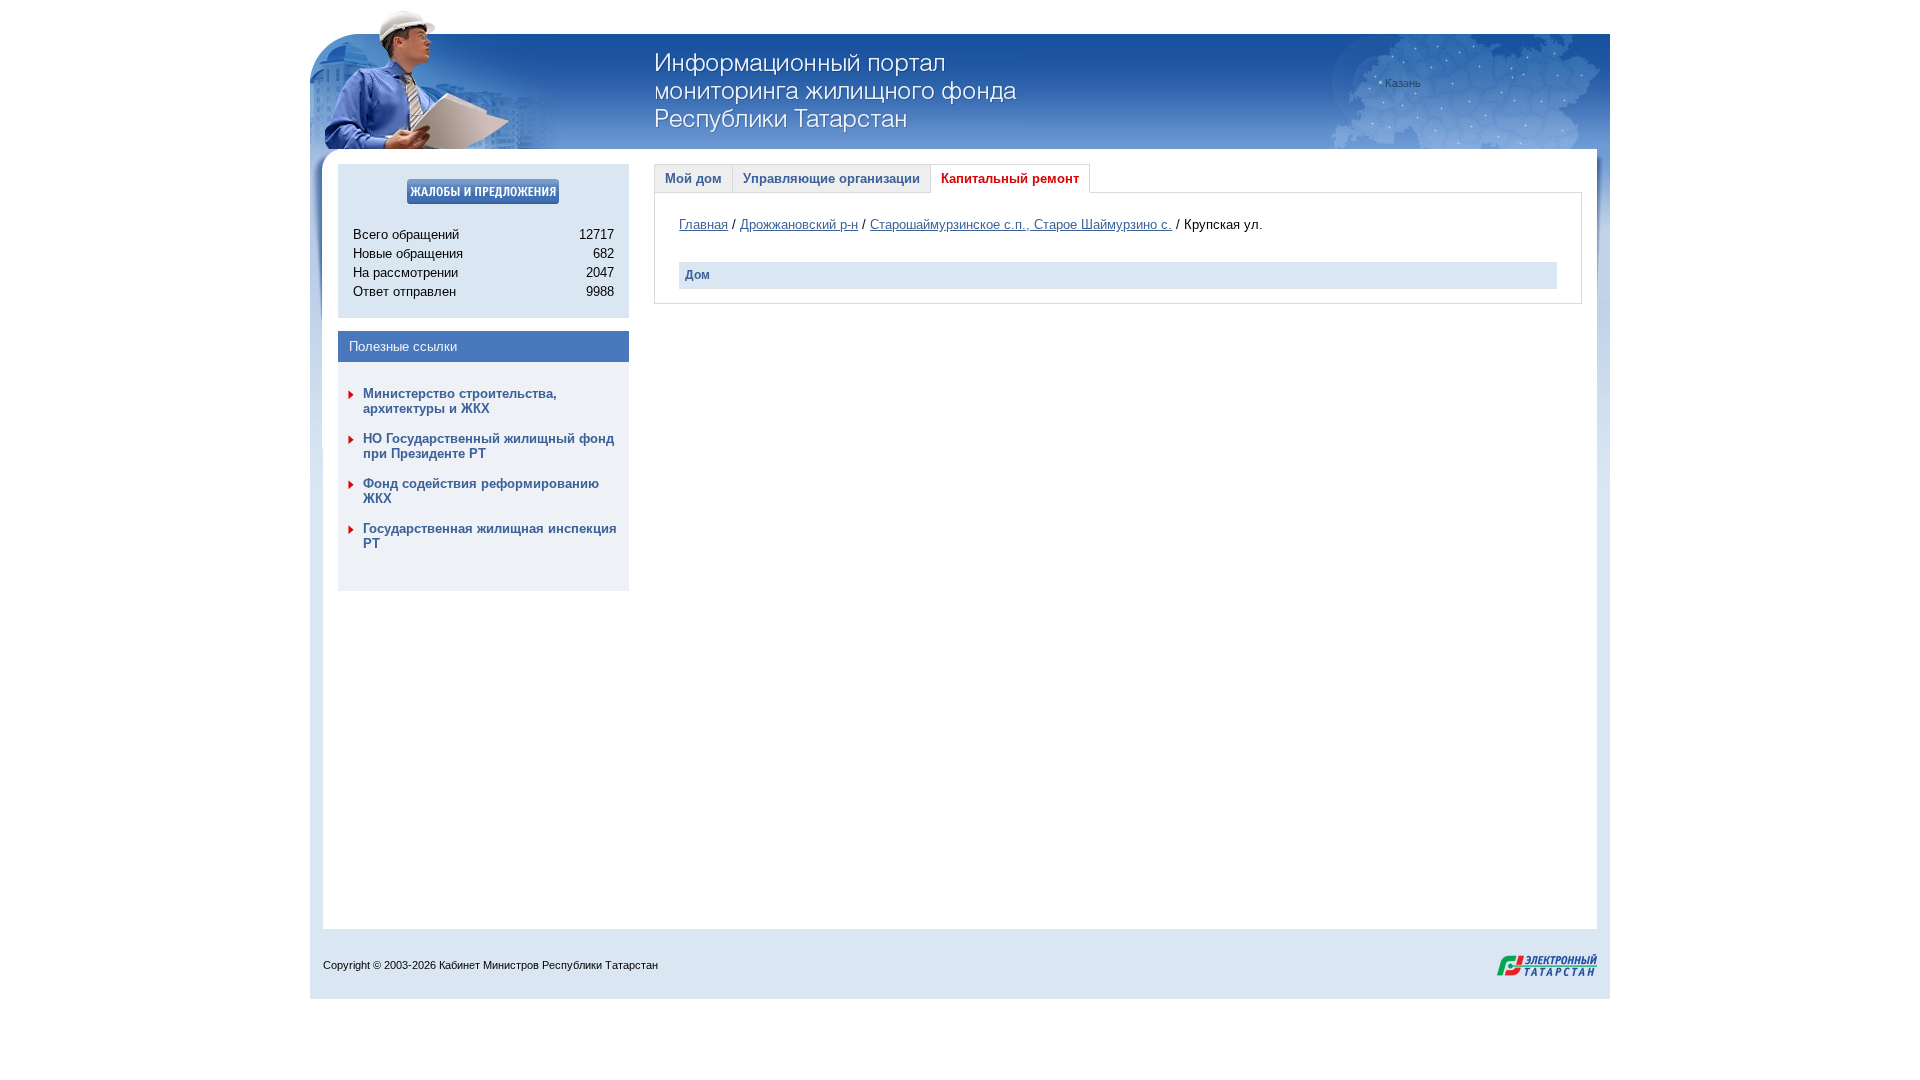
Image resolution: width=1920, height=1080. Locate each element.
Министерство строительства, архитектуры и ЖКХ (460, 401)
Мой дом (693, 178)
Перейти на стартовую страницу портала (838, 93)
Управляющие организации (831, 178)
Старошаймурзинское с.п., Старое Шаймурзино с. (1021, 224)
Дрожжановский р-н (799, 224)
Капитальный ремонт (1010, 178)
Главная (703, 224)
